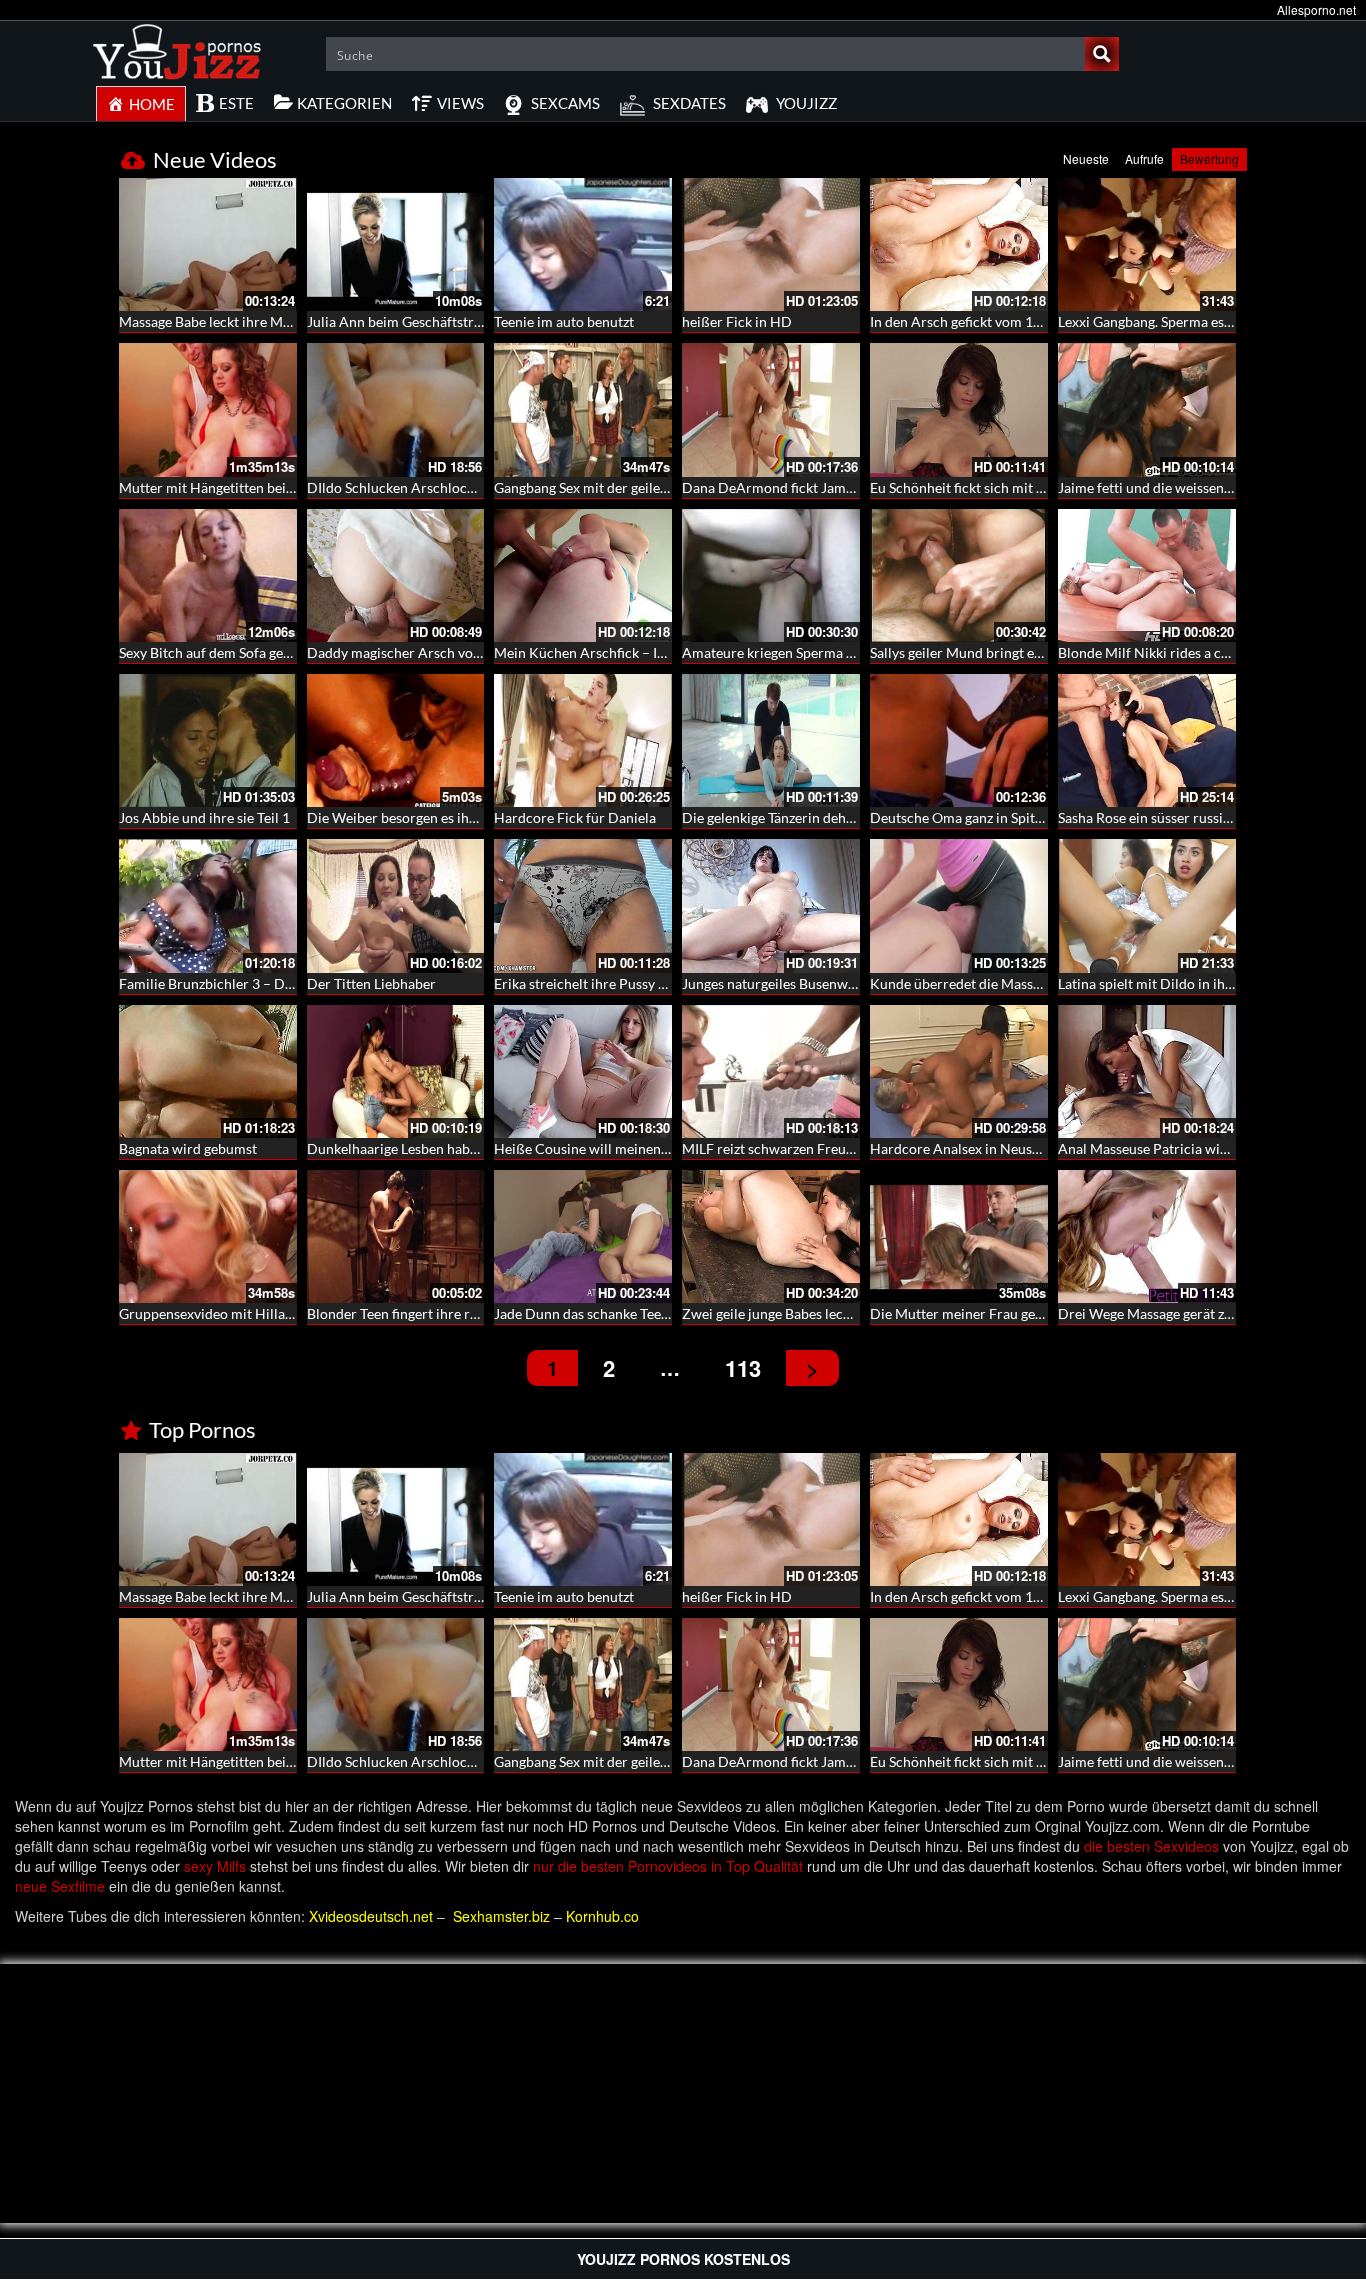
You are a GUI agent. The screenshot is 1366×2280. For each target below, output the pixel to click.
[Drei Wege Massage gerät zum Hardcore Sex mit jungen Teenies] (1147, 1236)
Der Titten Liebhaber (371, 983)
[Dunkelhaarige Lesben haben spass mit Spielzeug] (396, 1071)
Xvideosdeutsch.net (371, 1916)
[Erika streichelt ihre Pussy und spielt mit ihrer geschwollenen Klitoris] (583, 905)
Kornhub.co (602, 1916)
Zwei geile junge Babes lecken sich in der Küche (828, 1313)
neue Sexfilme (60, 1886)
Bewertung (1209, 158)
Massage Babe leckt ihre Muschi (217, 321)
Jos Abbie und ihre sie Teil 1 (204, 817)
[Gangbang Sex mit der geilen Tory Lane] (583, 409)
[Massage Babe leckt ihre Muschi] (208, 242)
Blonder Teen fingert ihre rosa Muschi (423, 1313)
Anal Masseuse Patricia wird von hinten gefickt (1202, 1148)
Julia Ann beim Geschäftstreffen (406, 321)
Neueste (1086, 158)
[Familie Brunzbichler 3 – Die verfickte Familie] (208, 905)
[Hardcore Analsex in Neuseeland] (959, 1071)
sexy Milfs (215, 1866)
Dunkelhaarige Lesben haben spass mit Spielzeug (456, 1148)
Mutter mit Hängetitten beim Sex (220, 487)
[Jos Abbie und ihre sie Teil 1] (208, 740)
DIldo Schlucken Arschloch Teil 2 (409, 487)
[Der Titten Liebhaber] (396, 905)
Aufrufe (1144, 158)
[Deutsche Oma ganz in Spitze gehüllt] (959, 740)
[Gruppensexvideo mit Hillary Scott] (208, 1236)
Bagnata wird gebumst (188, 1148)
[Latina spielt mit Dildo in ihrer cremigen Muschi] (1147, 905)
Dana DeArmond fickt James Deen (788, 487)
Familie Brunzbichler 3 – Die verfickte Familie (260, 983)
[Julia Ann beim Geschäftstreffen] (396, 244)
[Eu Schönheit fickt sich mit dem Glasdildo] (959, 409)
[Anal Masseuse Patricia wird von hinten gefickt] (1147, 1071)
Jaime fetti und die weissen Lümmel (1167, 487)
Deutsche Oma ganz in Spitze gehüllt (982, 817)
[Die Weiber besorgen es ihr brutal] (396, 740)
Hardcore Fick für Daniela (575, 817)
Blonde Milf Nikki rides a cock (1150, 652)
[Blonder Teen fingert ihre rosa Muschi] (396, 1234)
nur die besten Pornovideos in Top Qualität (668, 1866)
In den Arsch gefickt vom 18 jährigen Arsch (1002, 321)
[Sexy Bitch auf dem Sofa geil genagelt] (208, 575)
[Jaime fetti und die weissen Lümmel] (1147, 409)
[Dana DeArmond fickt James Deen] (771, 409)
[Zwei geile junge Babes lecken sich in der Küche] (771, 1236)
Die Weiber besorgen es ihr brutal (411, 817)
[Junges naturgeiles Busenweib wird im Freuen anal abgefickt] (771, 905)
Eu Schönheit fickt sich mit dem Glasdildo (997, 487)
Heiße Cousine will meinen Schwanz (606, 1148)
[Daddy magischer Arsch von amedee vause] (396, 575)
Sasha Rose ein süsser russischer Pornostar (1190, 817)
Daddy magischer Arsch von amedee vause (438, 652)
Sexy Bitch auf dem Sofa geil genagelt (232, 652)
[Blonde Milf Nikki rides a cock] (1147, 575)
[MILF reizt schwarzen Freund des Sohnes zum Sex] (771, 1071)
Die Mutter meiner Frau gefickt (966, 1313)
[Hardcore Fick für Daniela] (583, 740)
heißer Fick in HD (737, 321)
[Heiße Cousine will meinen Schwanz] (583, 1071)
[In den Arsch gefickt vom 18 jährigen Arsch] (959, 244)
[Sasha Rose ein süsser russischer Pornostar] (1147, 740)
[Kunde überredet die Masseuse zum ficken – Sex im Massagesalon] (959, 905)
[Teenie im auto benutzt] (583, 244)
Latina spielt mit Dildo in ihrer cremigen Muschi (1206, 983)
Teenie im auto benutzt (564, 321)
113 (743, 1368)
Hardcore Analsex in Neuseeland (971, 1148)
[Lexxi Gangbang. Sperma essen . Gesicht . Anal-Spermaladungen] (1147, 244)
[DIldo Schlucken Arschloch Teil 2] (396, 409)
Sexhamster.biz (501, 1916)
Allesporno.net (1316, 9)
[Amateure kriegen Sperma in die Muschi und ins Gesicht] (771, 575)
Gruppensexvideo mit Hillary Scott (226, 1313)
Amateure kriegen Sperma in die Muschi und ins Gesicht (854, 652)
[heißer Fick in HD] (771, 244)
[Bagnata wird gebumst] (208, 1071)
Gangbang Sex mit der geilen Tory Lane (612, 487)
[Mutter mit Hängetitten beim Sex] (208, 409)
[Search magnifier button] (1102, 54)
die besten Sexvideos (1151, 1846)
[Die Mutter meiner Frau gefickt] (959, 1236)
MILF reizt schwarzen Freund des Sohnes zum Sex (834, 1148)
